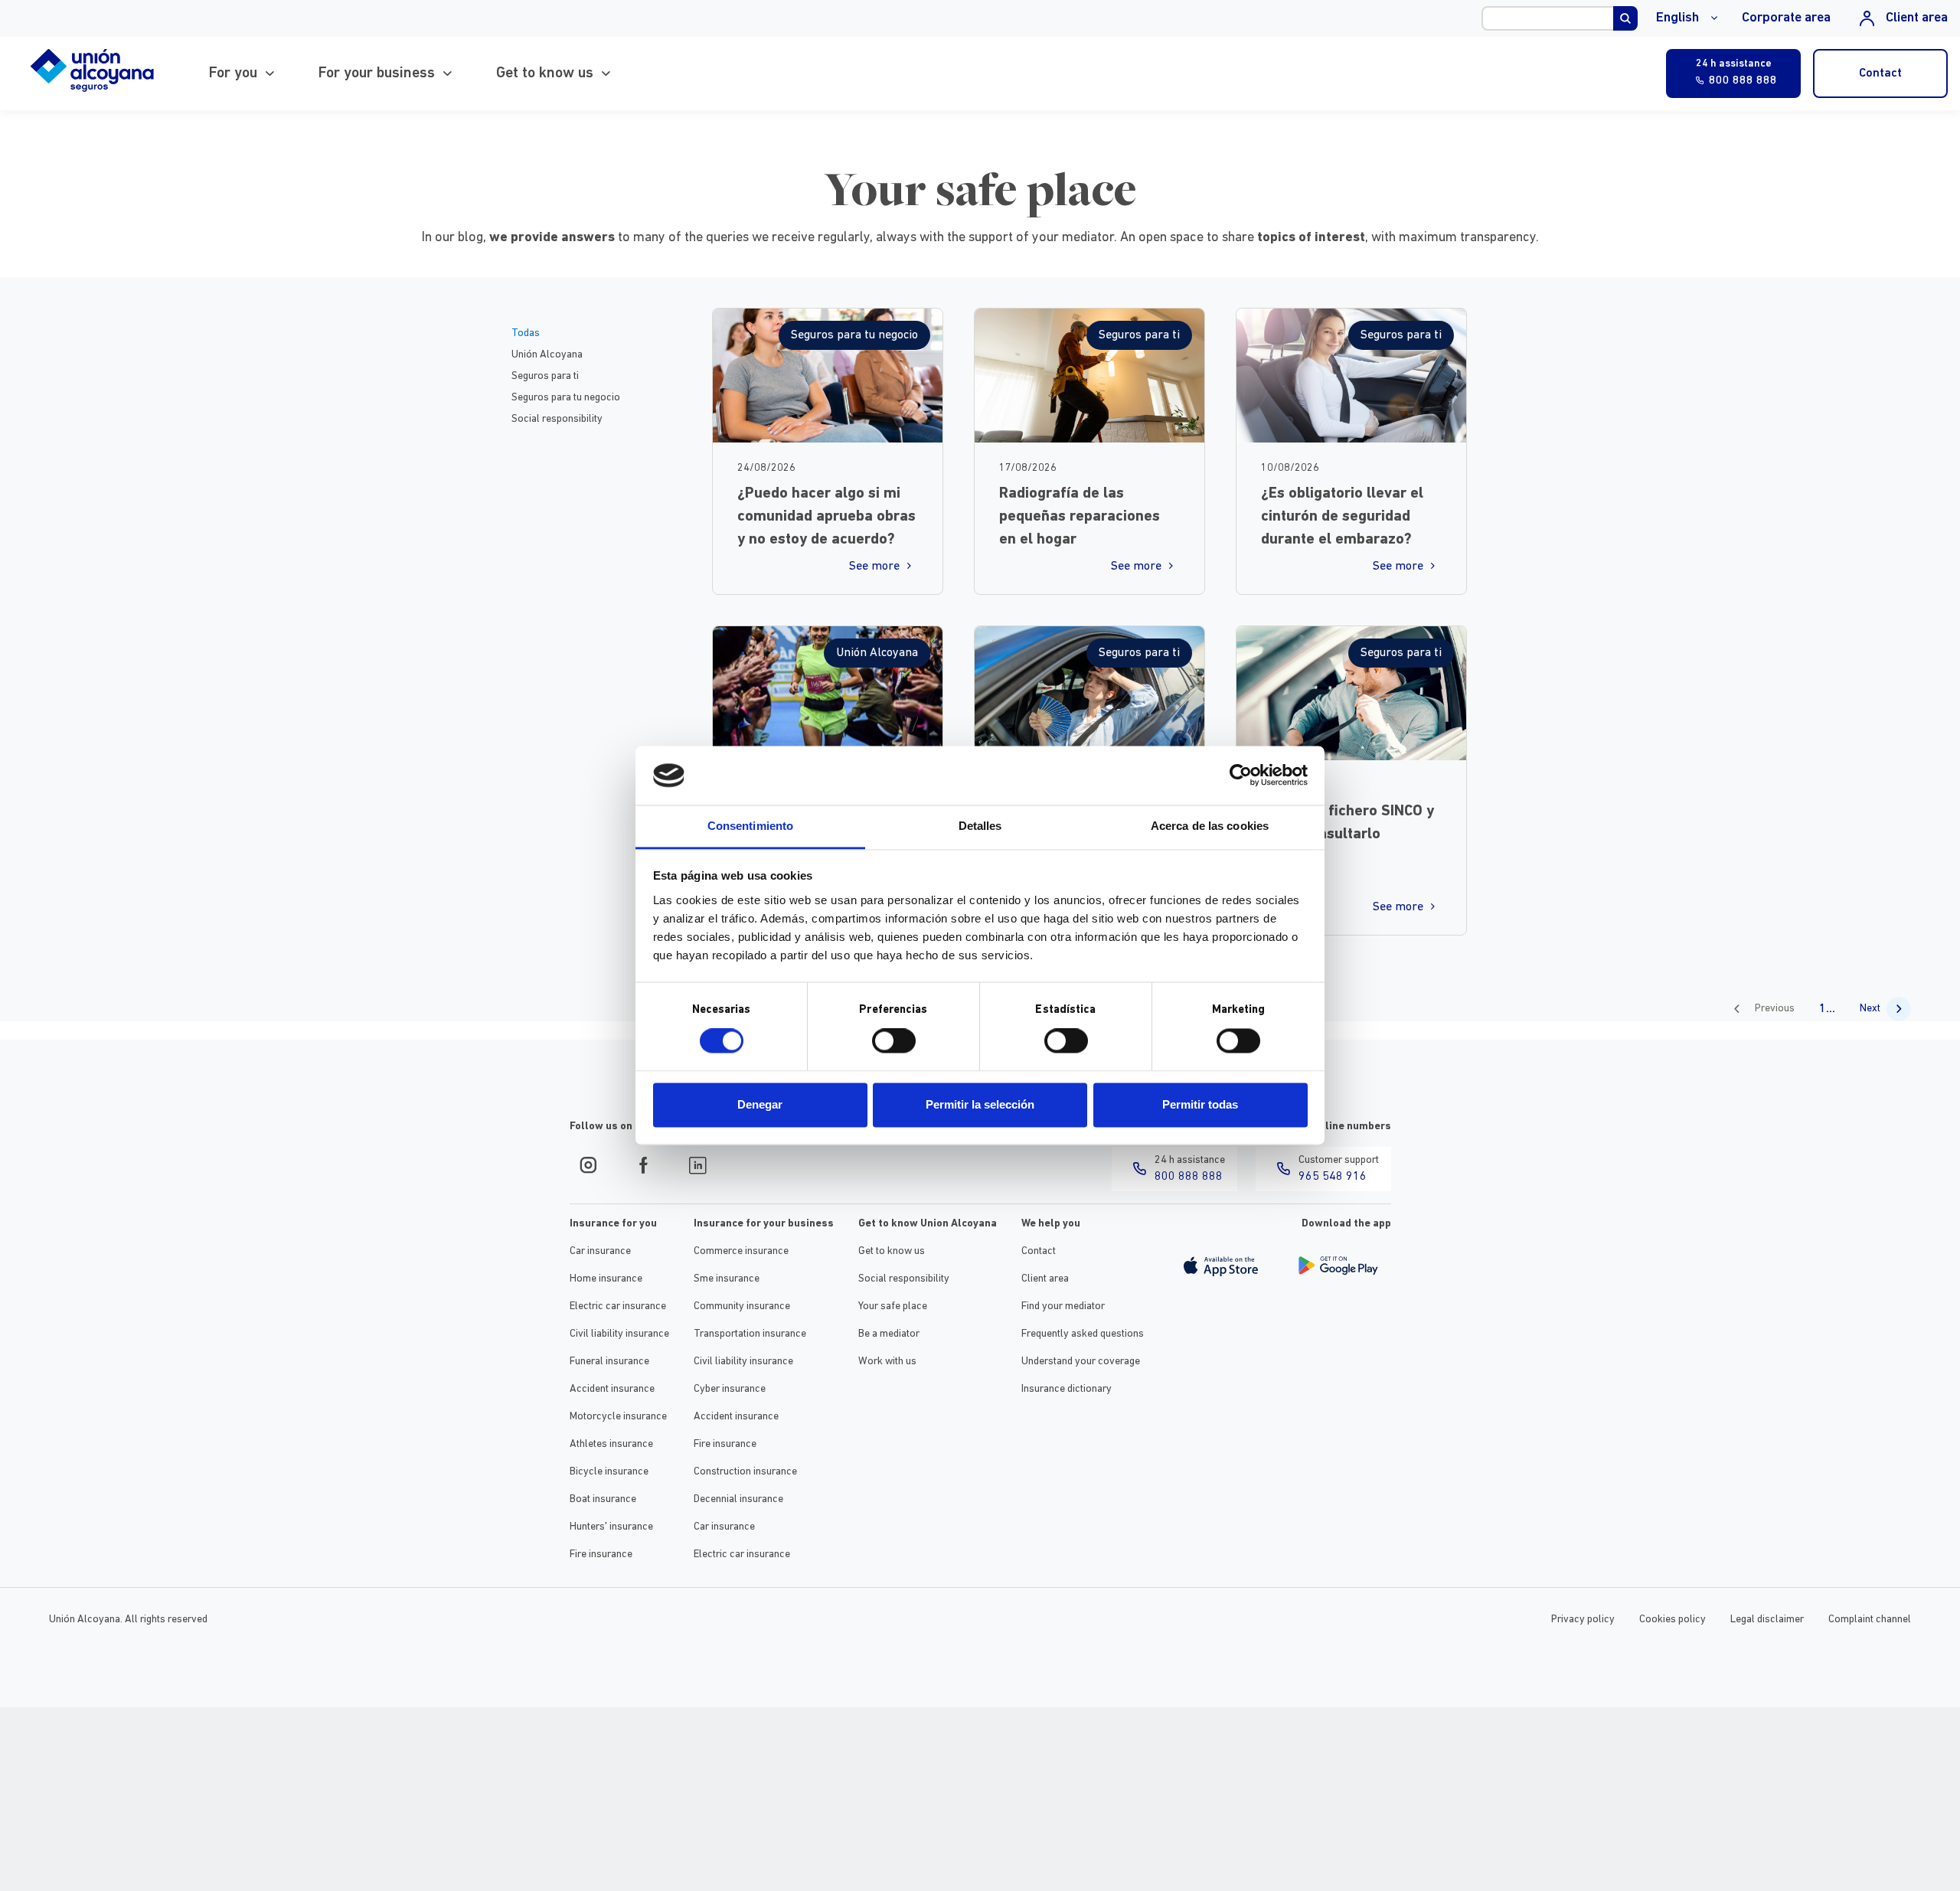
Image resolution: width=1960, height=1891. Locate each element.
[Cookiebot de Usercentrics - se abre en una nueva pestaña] (1241, 776)
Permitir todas (1200, 1104)
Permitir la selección (980, 1104)
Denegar (760, 1104)
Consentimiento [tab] (750, 826)
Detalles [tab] (980, 826)
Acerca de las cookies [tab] (1210, 826)
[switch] (894, 1041)
